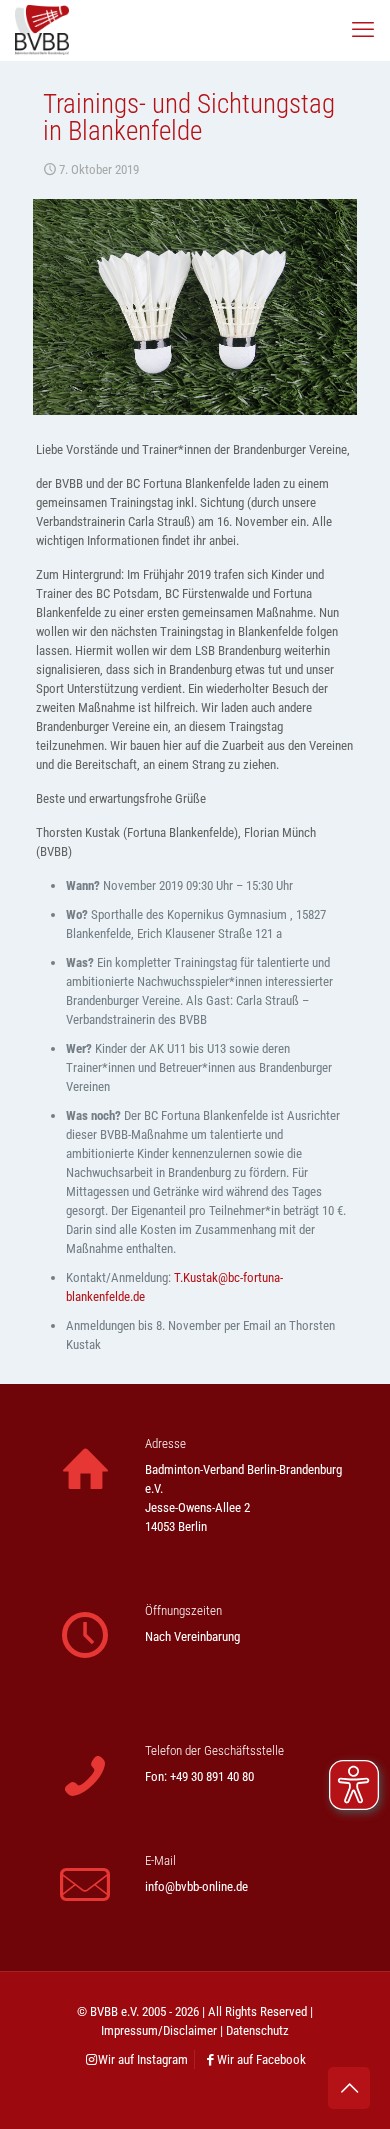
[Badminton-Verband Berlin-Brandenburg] (42, 30)
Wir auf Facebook (261, 2059)
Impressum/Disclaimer (159, 2030)
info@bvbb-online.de (196, 1886)
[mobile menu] (363, 30)
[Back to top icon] (349, 2088)
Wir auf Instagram (143, 2059)
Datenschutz (257, 2030)
